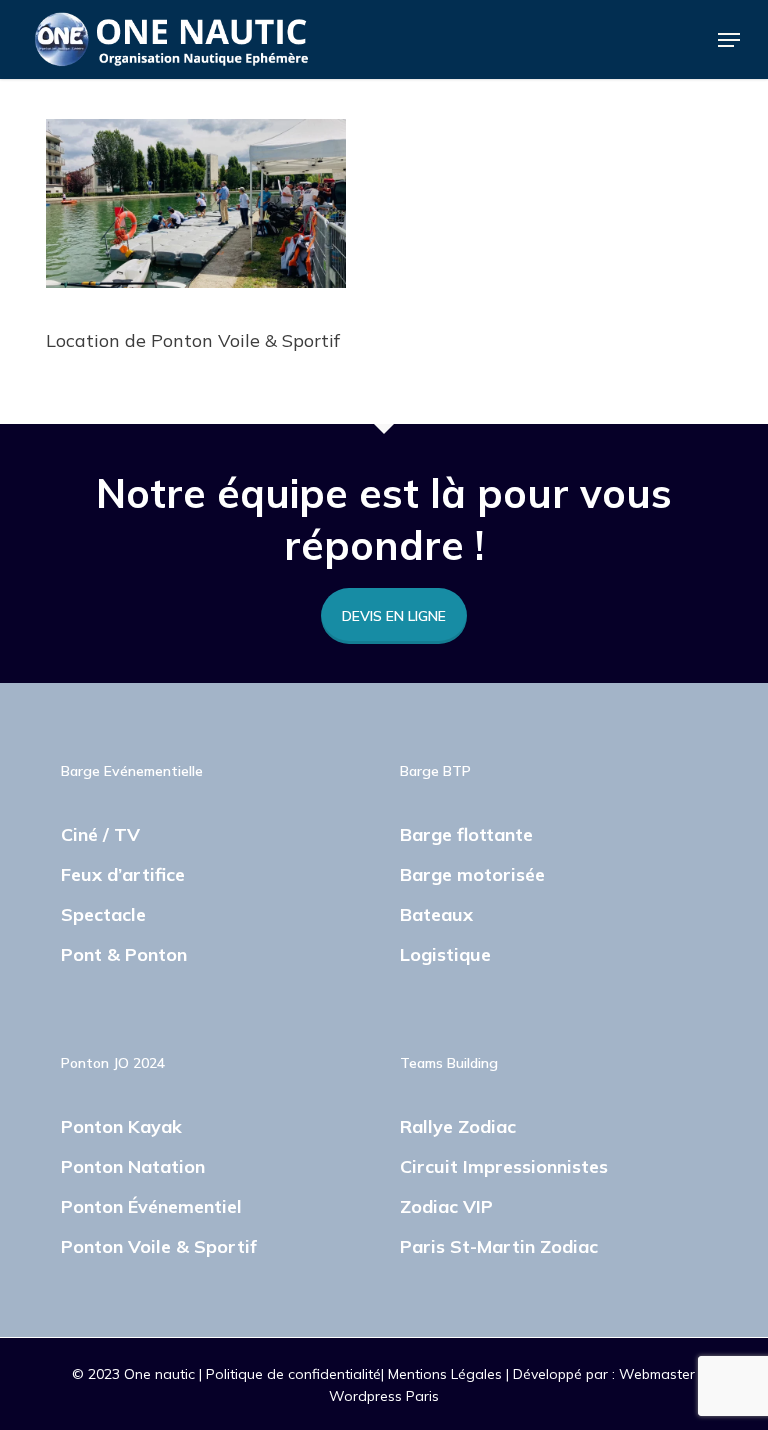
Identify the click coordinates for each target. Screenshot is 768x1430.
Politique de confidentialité (293, 1374)
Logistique (445, 954)
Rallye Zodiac (458, 1126)
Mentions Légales (447, 1374)
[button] (729, 40)
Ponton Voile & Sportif (159, 1246)
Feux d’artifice (123, 874)
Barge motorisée (472, 874)
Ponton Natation (133, 1166)
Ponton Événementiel (151, 1206)
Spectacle (103, 914)
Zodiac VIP (446, 1206)
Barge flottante (466, 834)
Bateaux (436, 914)
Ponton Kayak (121, 1126)
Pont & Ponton (124, 954)
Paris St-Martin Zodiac (499, 1246)
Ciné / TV (100, 834)
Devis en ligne (394, 616)
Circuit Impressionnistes (504, 1166)
